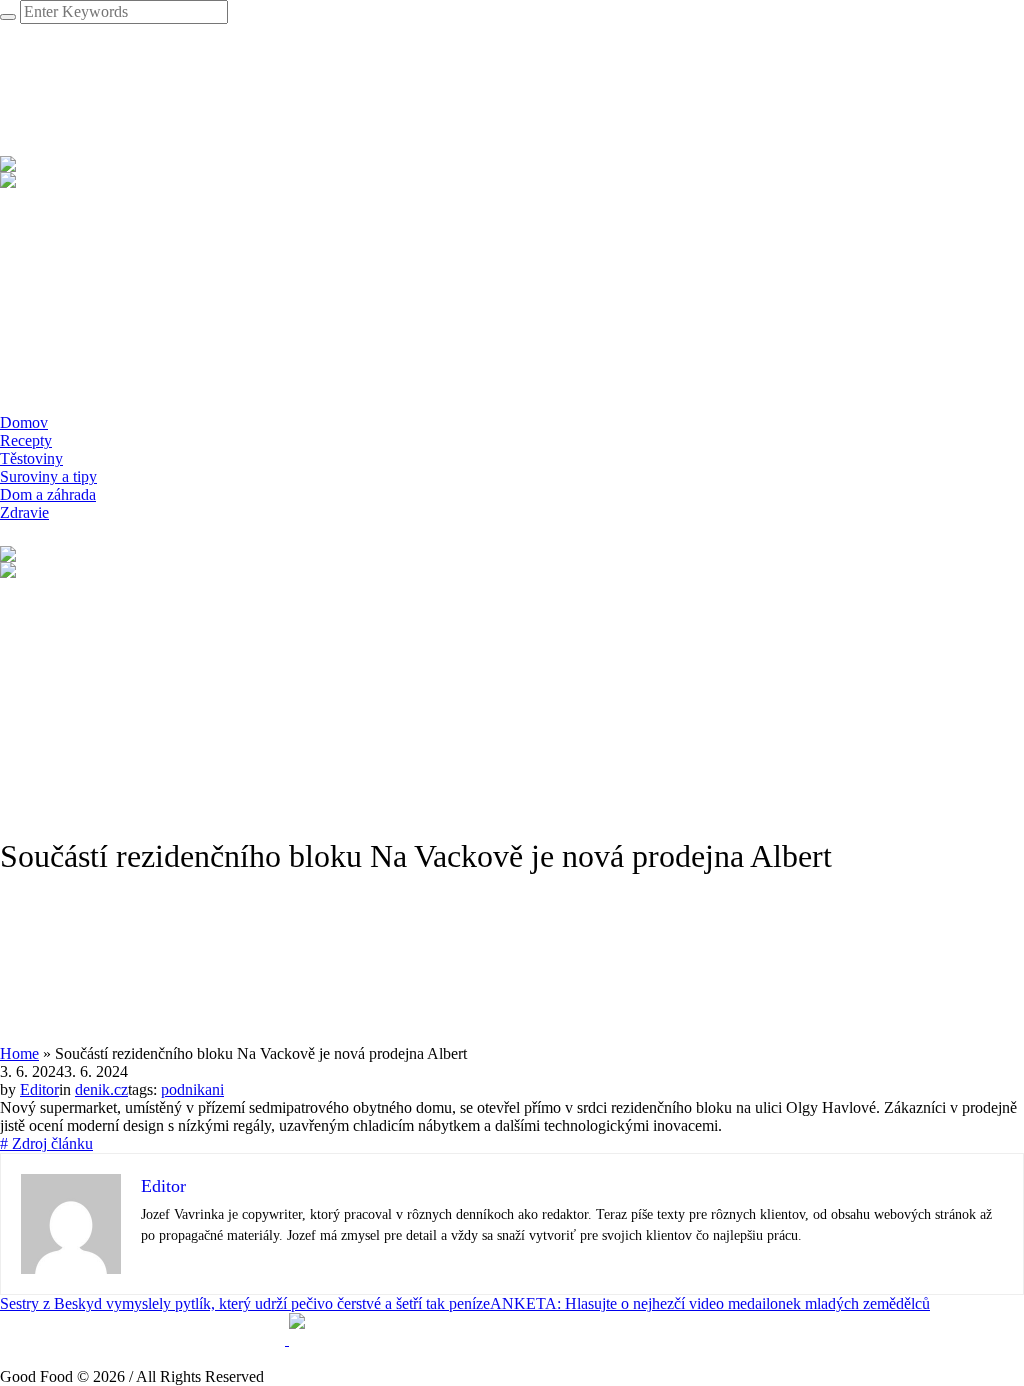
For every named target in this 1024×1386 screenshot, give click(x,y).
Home (19, 1053)
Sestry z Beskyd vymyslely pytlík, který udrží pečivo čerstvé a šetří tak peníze (245, 1303)
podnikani (192, 1089)
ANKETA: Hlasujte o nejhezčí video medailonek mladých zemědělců (710, 1303)
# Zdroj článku (46, 1143)
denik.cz (101, 1089)
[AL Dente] (287, 1339)
